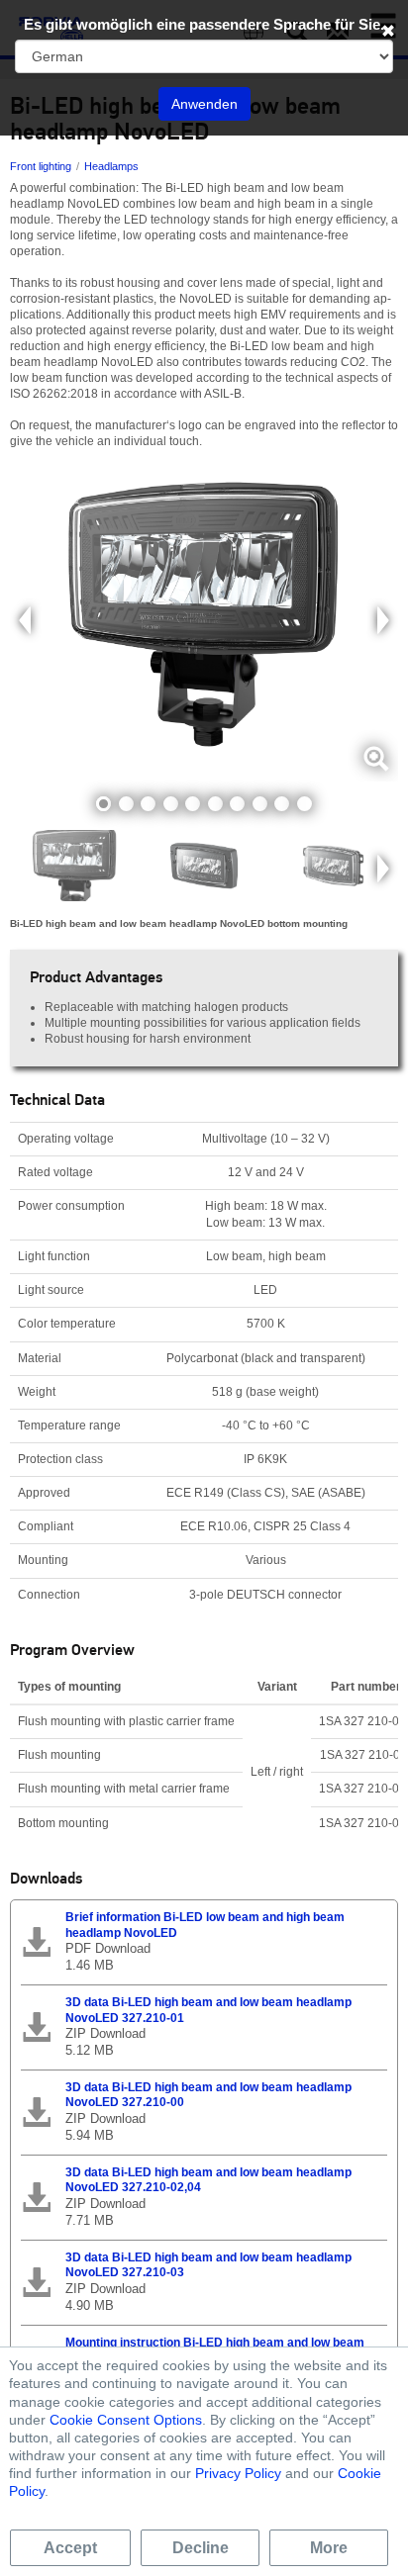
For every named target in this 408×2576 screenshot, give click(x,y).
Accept (70, 2548)
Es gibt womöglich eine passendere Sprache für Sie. (204, 24)
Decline (201, 2548)
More (329, 2548)
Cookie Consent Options (126, 2420)
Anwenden (204, 104)
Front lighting (41, 166)
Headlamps (111, 166)
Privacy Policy (238, 2473)
